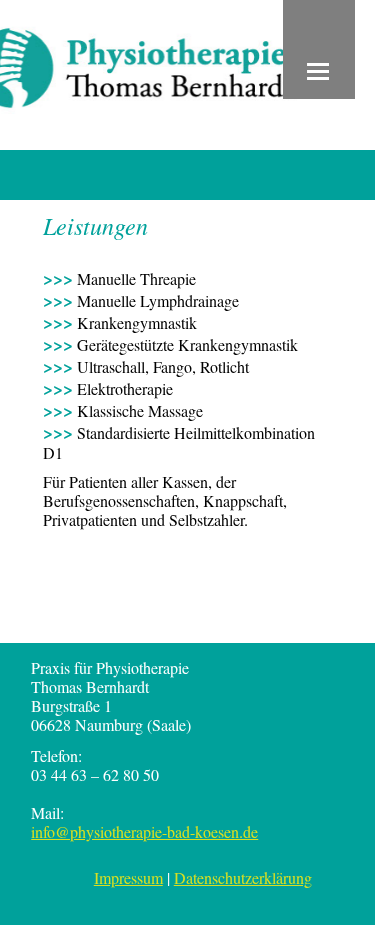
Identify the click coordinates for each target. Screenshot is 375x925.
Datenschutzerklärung (243, 877)
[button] (319, 49)
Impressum (128, 877)
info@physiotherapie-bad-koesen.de (144, 831)
